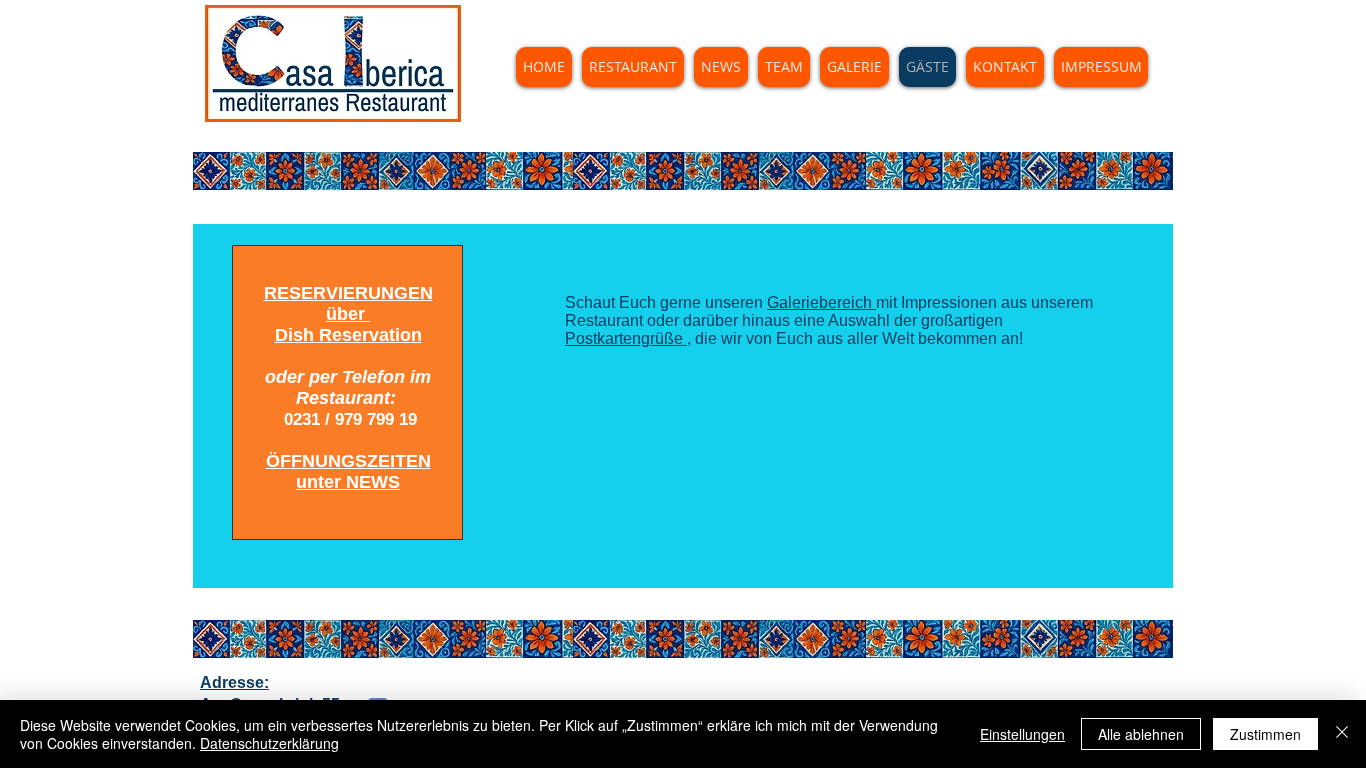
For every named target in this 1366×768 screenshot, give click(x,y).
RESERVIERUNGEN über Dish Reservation (348, 314)
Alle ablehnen (1141, 734)
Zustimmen (1265, 734)
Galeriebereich (821, 302)
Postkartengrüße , (628, 338)
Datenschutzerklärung (269, 743)
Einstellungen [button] (1022, 734)
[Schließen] (1342, 734)
